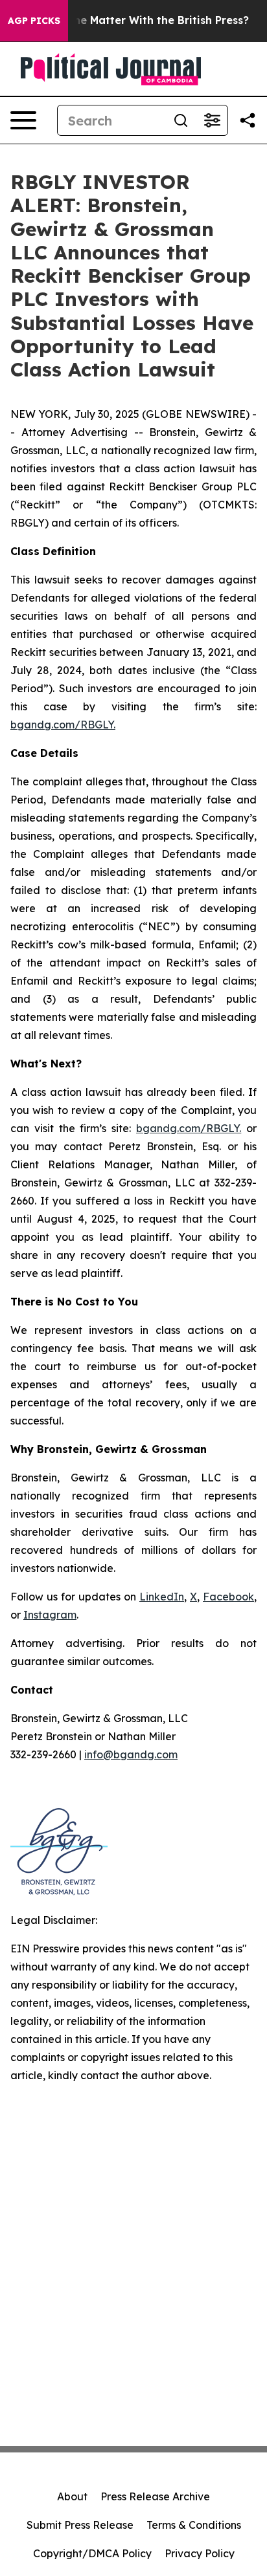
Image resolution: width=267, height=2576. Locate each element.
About (72, 2496)
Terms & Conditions (194, 2525)
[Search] (181, 120)
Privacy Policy (200, 2553)
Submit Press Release (80, 2525)
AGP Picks (34, 21)
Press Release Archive (155, 2496)
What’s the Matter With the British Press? (139, 20)
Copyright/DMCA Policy (92, 2553)
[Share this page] (248, 120)
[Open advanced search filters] (212, 120)
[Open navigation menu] (23, 120)
